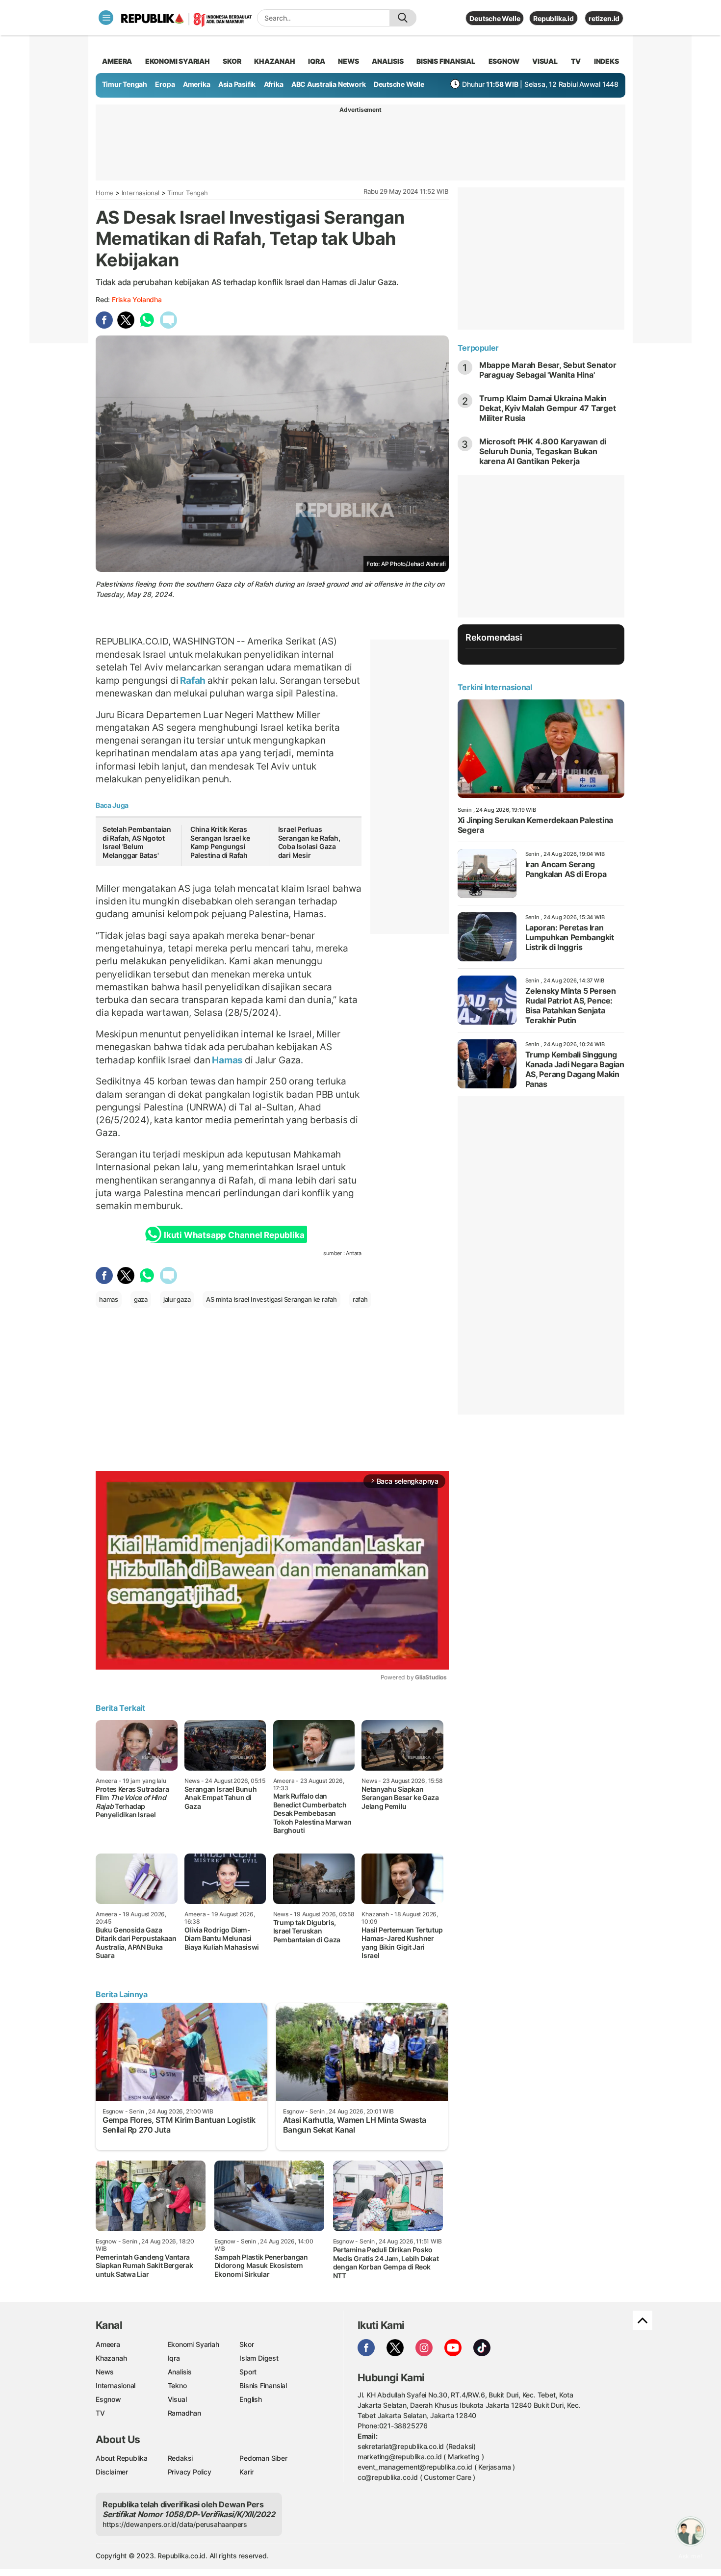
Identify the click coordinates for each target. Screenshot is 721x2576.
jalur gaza (177, 1299)
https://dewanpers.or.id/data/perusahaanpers (175, 2524)
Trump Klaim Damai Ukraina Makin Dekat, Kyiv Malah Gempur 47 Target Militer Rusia (548, 408)
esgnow (504, 61)
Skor (246, 2344)
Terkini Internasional (495, 687)
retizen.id (604, 18)
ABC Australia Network (329, 84)
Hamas (227, 1060)
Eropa (165, 84)
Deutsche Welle (495, 18)
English (251, 2399)
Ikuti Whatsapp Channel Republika (234, 1235)
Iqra (174, 2358)
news (348, 61)
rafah (360, 1299)
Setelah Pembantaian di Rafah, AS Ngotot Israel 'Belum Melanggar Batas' (137, 842)
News (105, 2372)
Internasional (141, 193)
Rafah (193, 680)
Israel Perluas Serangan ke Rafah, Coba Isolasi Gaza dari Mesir (309, 842)
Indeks (606, 61)
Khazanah (111, 2358)
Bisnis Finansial (446, 61)
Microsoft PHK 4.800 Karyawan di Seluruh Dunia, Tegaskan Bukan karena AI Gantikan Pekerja (543, 451)
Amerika (197, 84)
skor (232, 61)
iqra (316, 61)
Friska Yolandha (137, 299)
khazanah (274, 61)
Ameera (108, 2344)
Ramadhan (184, 2413)
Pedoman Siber (263, 2458)
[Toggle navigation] (106, 18)
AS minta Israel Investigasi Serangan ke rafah (271, 1299)
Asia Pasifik (237, 84)
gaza (141, 1299)
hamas (109, 1299)
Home (104, 193)
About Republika (122, 2458)
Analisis (180, 2372)
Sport (248, 2372)
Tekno (177, 2385)
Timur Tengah (125, 84)
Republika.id (553, 18)
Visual (177, 2399)
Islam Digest (259, 2358)
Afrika (274, 84)
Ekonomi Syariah (178, 61)
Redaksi (180, 2458)
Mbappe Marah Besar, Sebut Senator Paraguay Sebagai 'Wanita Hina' (548, 370)
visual (545, 61)
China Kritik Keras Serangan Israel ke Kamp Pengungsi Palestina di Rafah (220, 842)
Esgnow (108, 2399)
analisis (387, 61)
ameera (117, 61)
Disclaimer (112, 2472)
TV (576, 61)
